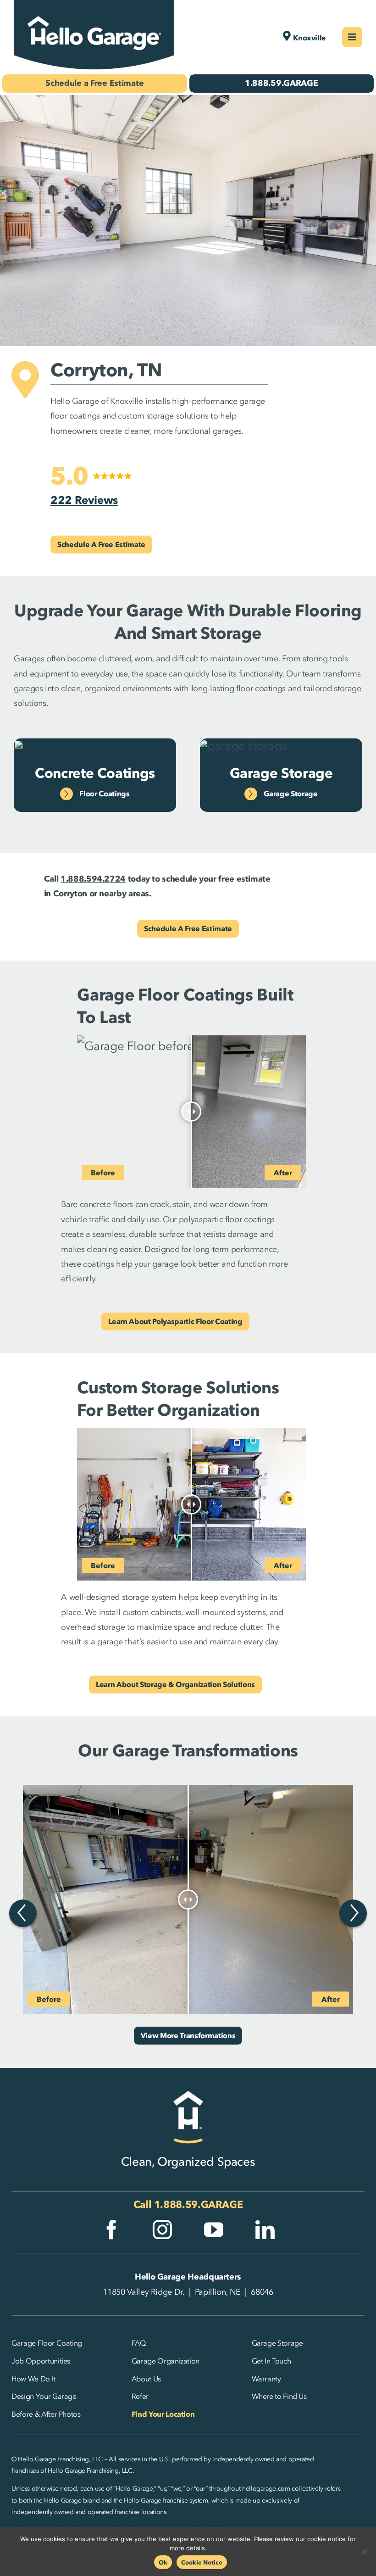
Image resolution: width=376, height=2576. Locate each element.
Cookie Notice (202, 2562)
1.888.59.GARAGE (199, 2204)
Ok (163, 2562)
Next (353, 1913)
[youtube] (214, 2230)
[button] (91, 486)
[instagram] (162, 2230)
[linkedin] (265, 2230)
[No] (365, 2552)
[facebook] (111, 2230)
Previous (23, 1913)
